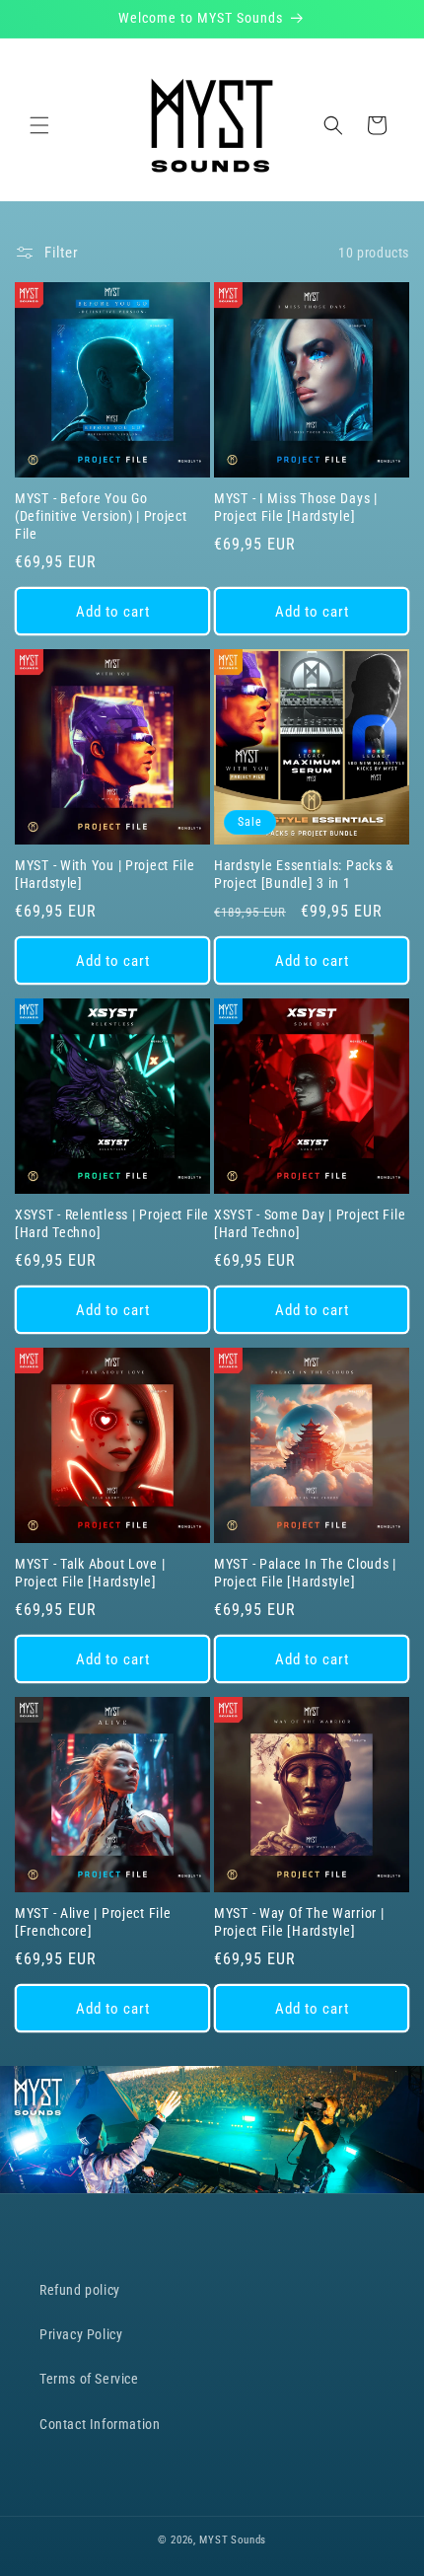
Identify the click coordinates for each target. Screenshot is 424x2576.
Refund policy (80, 2290)
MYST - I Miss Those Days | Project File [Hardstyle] (296, 508)
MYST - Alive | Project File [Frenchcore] (93, 1922)
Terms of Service (89, 2379)
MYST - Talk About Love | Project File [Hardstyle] (90, 1573)
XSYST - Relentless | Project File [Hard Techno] (112, 1224)
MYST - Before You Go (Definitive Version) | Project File (101, 516)
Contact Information (100, 2424)
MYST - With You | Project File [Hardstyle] (105, 875)
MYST (213, 2540)
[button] (39, 125)
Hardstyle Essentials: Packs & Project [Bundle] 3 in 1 (304, 875)
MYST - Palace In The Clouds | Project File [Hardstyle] (305, 1573)
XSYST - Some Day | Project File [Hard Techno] (310, 1224)
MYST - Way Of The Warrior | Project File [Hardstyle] (299, 1922)
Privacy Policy (81, 2334)
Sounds (248, 2540)
